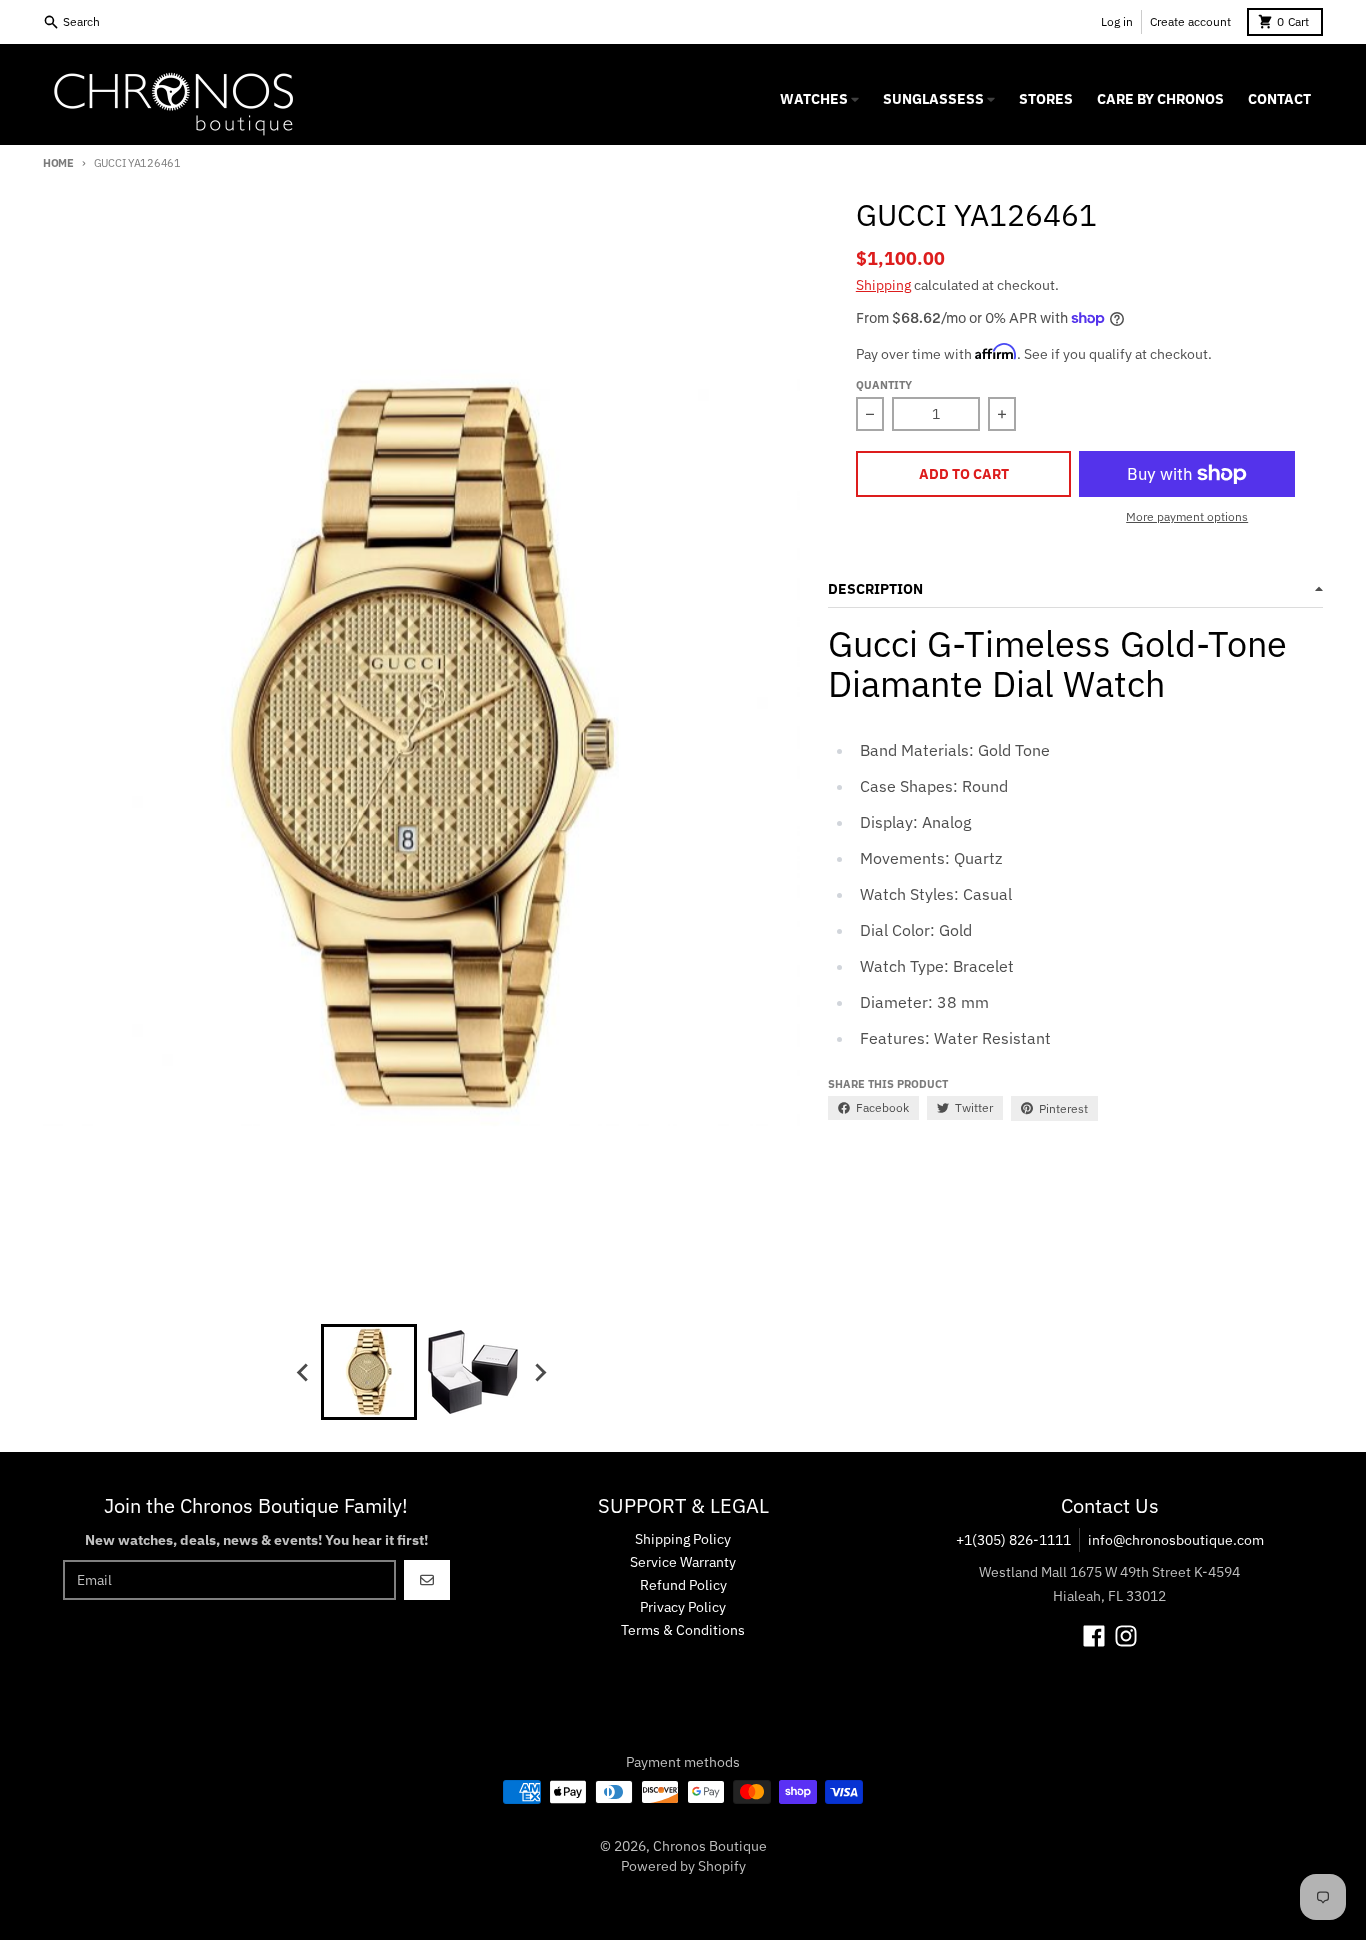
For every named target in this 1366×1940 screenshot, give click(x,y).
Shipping (883, 285)
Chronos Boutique (710, 1846)
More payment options (1187, 516)
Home (58, 163)
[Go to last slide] (303, 1372)
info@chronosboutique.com (1176, 1540)
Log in (1117, 21)
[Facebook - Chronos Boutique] (1094, 1636)
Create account (1190, 21)
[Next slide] (539, 1372)
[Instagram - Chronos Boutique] (1126, 1636)
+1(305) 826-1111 (1013, 1540)
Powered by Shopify (683, 1866)
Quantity (884, 385)
